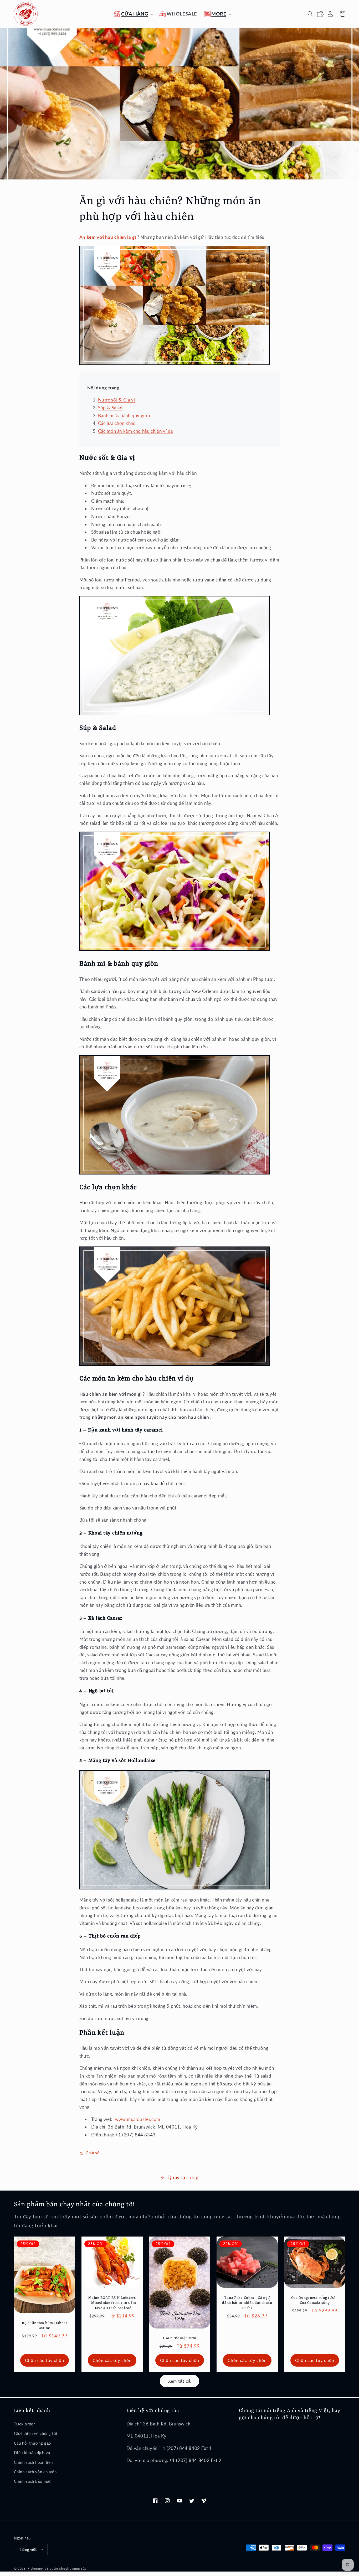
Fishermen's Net (40, 2569)
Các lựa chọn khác (117, 423)
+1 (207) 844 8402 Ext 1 (186, 2448)
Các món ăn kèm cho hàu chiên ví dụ (136, 431)
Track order (24, 2424)
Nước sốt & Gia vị (117, 400)
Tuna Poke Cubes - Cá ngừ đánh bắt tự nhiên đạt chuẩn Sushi (247, 2303)
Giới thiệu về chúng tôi (36, 2433)
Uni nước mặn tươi (179, 2338)
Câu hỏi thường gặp (32, 2443)
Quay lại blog (183, 2177)
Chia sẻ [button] (93, 2153)
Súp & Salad (110, 408)
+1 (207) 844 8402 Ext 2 (195, 2460)
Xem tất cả (180, 2381)
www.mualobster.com (138, 2119)
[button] (133, 14)
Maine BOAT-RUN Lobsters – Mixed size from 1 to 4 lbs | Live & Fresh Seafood (112, 2303)
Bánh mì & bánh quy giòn (124, 416)
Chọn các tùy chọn (44, 2360)
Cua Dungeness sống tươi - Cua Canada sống (315, 2301)
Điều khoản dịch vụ (32, 2453)
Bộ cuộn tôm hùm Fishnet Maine (45, 2326)
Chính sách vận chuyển (35, 2472)
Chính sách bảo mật (32, 2481)
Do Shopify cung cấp (70, 2569)
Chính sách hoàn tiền (34, 2462)
